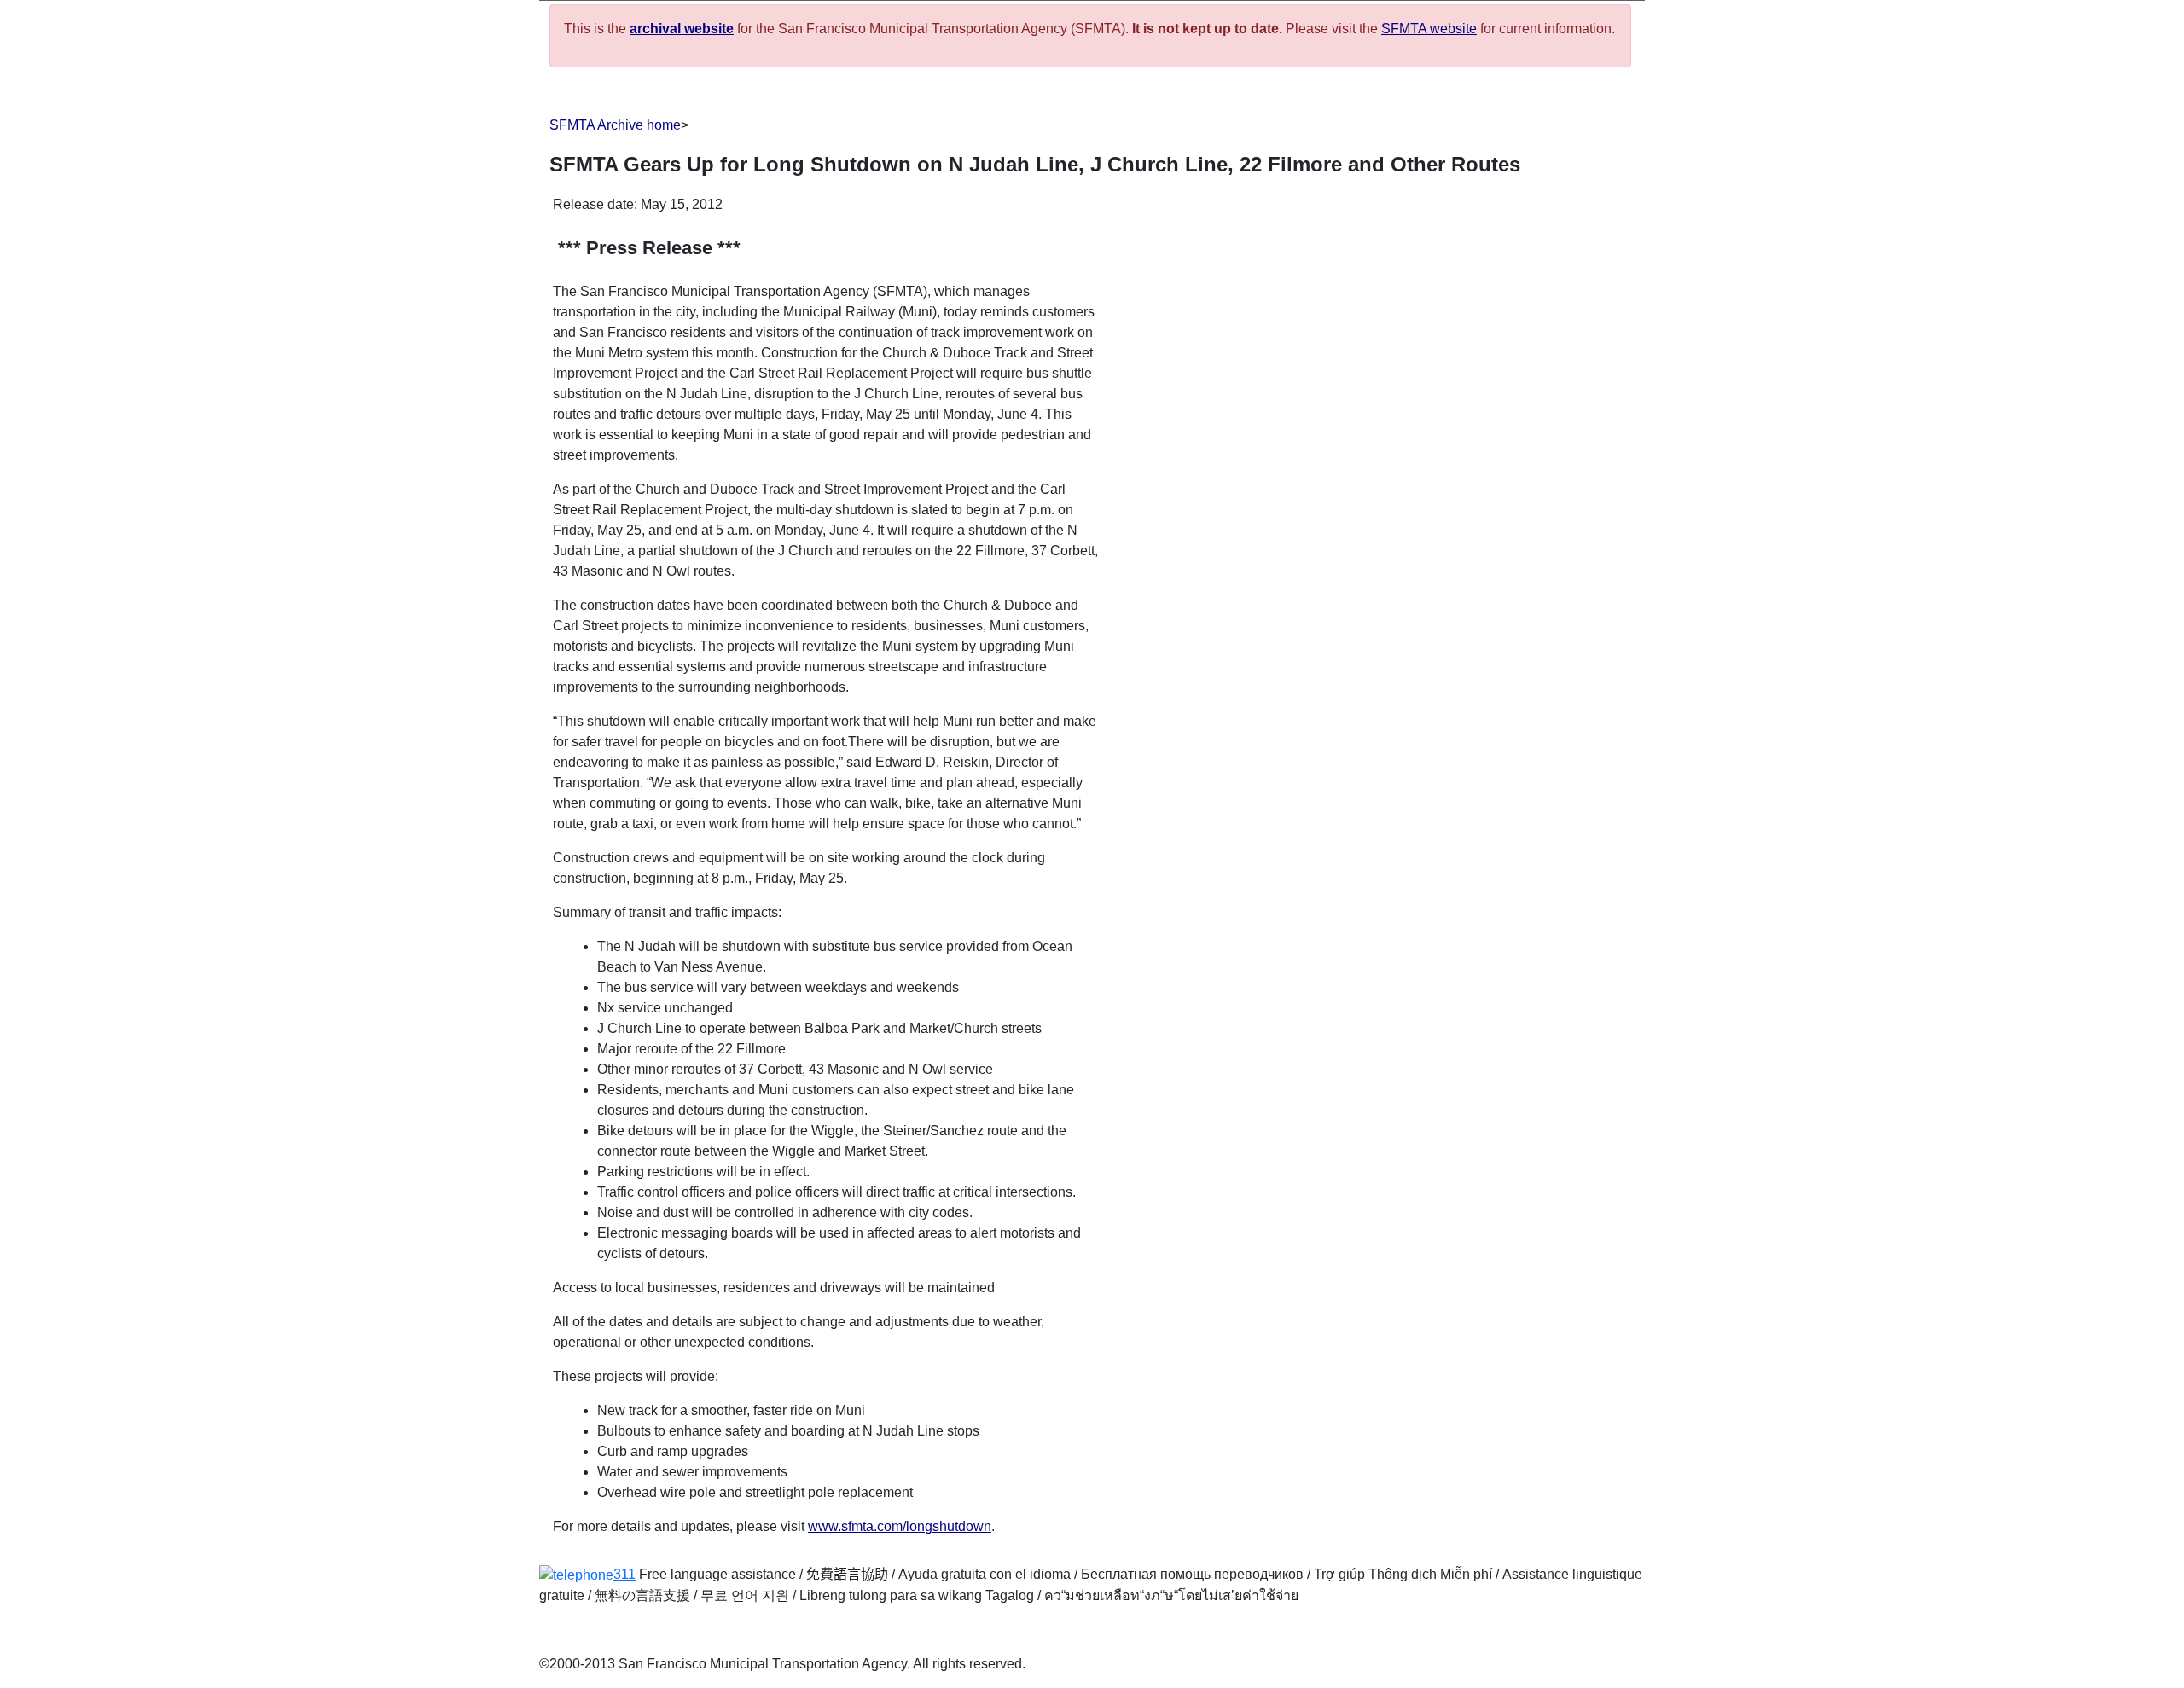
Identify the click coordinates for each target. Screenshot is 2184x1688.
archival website (682, 29)
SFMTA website (1429, 29)
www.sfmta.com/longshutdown (900, 1526)
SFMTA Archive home (615, 125)
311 (624, 1574)
